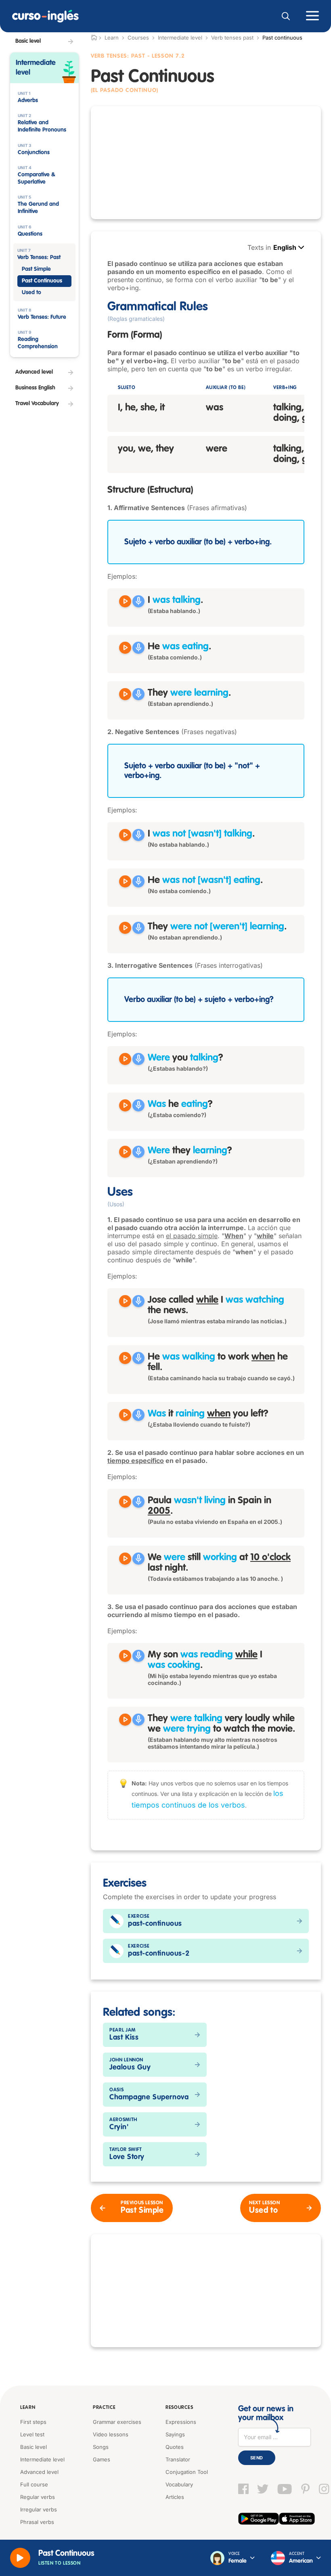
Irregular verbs (39, 2509)
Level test (32, 2434)
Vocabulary (179, 2484)
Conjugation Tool (187, 2472)
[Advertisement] (206, 163)
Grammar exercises (117, 2422)
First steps (33, 2422)
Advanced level (39, 2472)
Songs (101, 2447)
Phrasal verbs (37, 2522)
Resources (179, 2408)
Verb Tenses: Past (118, 56)
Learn (28, 2408)
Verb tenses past (232, 38)
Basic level (34, 2447)
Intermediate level (180, 38)
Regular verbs (38, 2497)
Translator (178, 2459)
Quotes (175, 2447)
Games (102, 2459)
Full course (34, 2484)
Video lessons (111, 2434)
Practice (104, 2408)
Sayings (175, 2434)
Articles (175, 2497)
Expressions (181, 2422)
